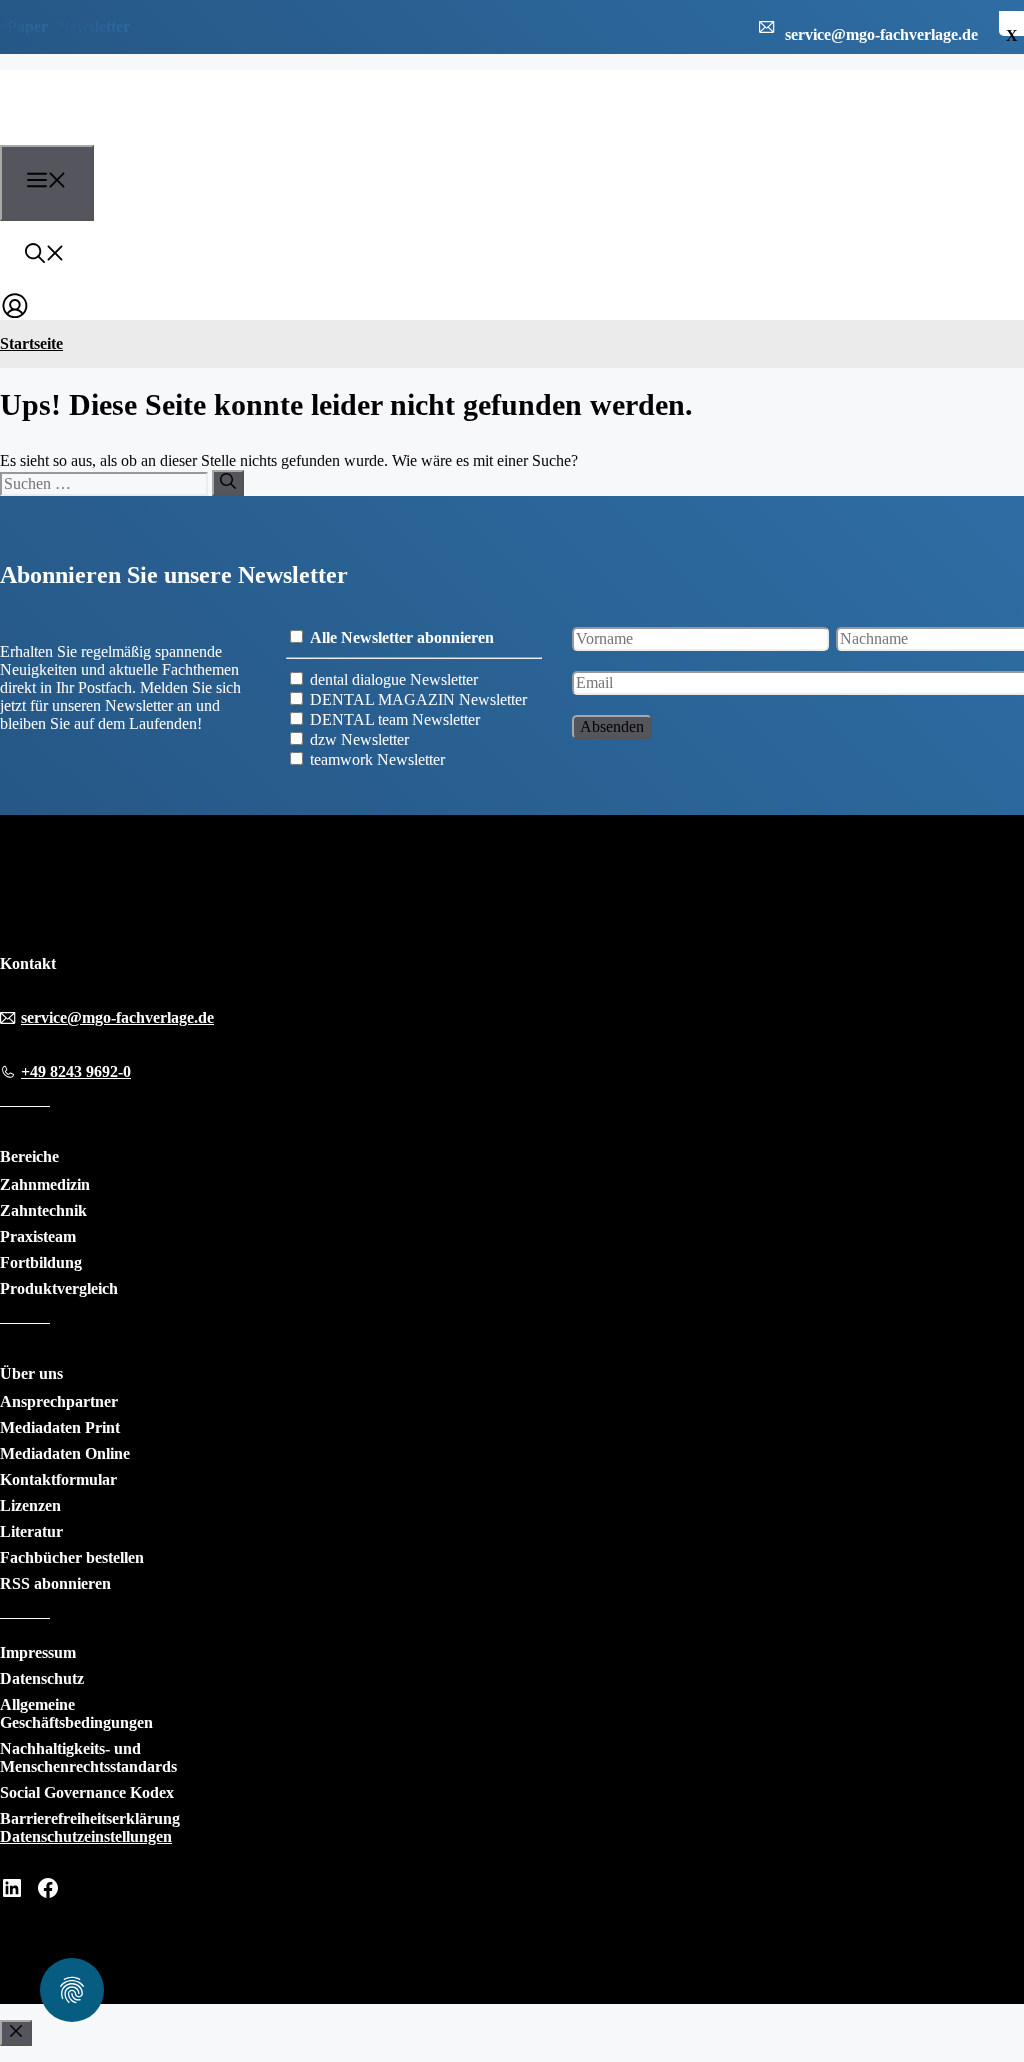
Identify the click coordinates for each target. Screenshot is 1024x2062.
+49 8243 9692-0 (76, 1071)
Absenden (612, 726)
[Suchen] (228, 483)
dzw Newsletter (359, 739)
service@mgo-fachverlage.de (117, 1017)
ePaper (24, 26)
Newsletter (94, 26)
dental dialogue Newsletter (394, 679)
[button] (45, 256)
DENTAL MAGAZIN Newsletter (418, 699)
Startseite (31, 343)
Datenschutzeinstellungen (86, 1836)
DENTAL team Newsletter (395, 719)
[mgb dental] (111, 133)
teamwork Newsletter (377, 759)
